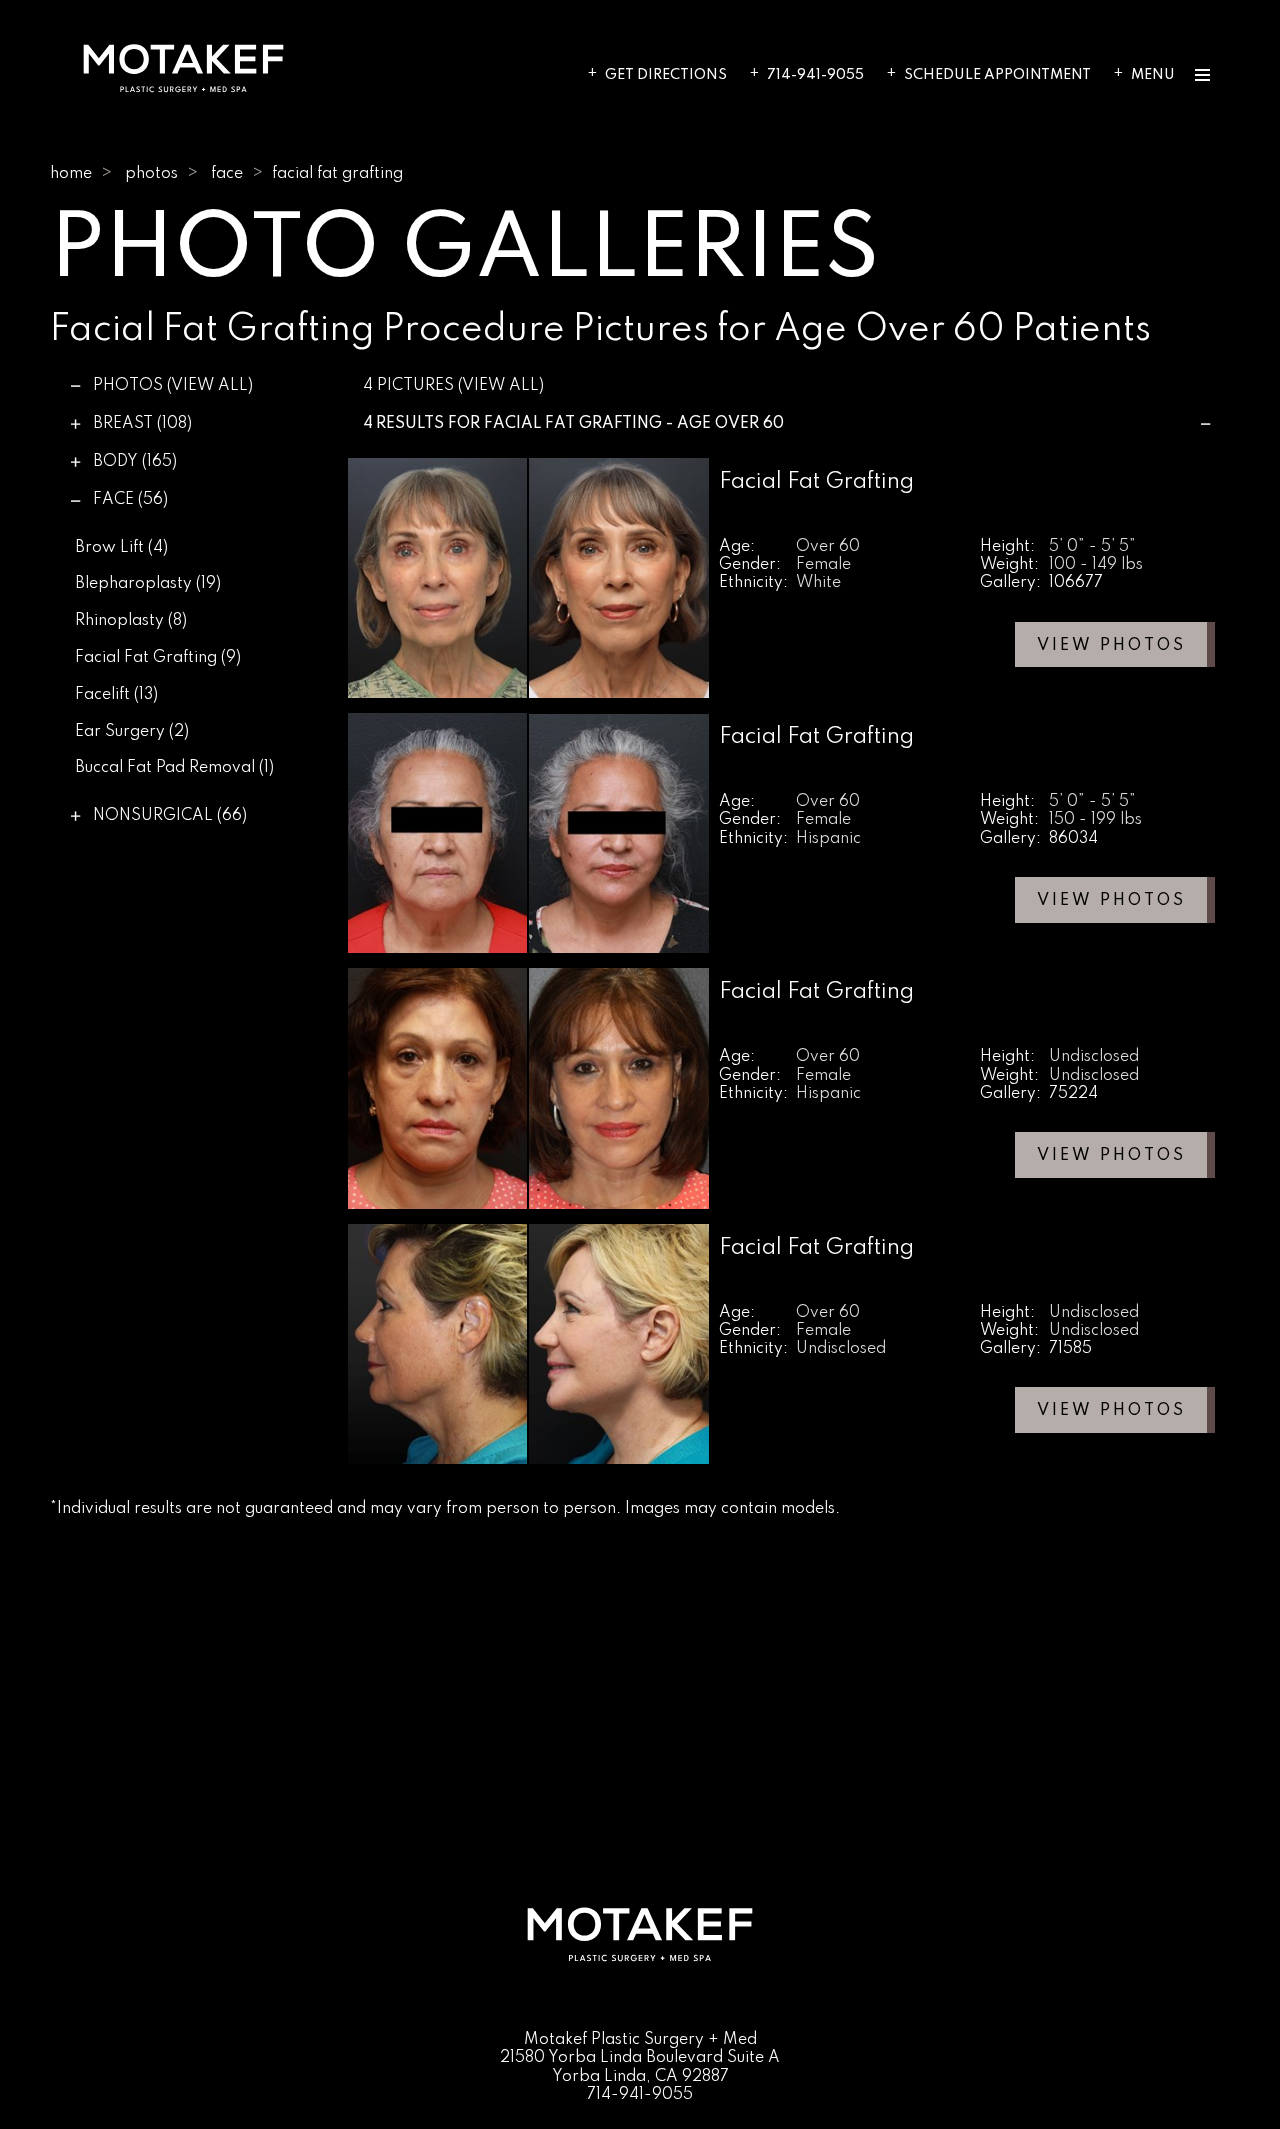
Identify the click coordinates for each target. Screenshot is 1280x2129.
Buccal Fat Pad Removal (174, 768)
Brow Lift (121, 548)
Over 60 (828, 547)
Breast (142, 424)
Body (135, 462)
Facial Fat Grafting (158, 658)
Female (823, 565)
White (818, 583)
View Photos (1111, 646)
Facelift (116, 695)
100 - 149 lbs (1096, 565)
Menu (1153, 75)
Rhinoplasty (131, 621)
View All (209, 386)
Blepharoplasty (148, 584)
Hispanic (828, 839)
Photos (151, 174)
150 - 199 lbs (1095, 820)
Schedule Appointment (997, 75)
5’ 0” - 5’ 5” (1092, 547)
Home (71, 174)
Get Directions (666, 75)
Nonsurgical (170, 816)
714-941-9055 (815, 75)
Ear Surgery (132, 732)
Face (227, 174)
